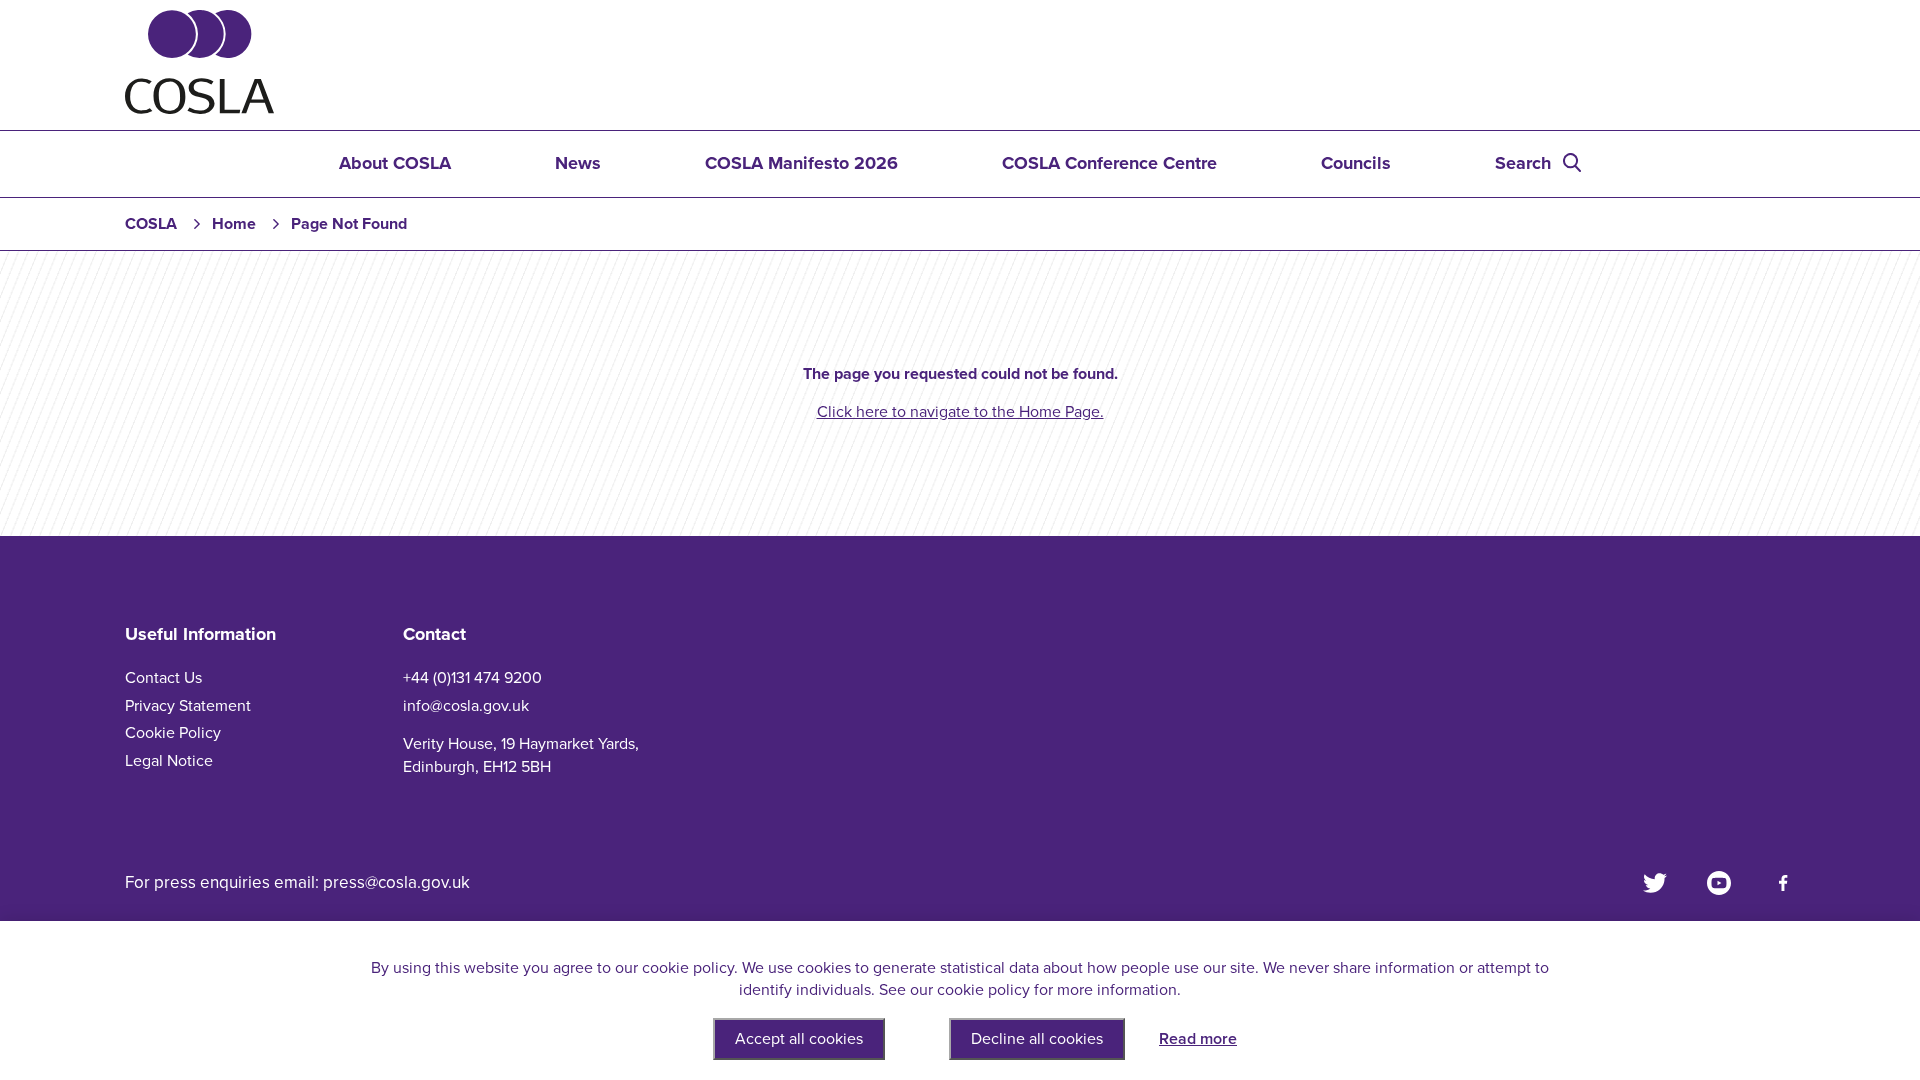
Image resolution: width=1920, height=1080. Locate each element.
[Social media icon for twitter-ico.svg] (1655, 883)
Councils (1356, 163)
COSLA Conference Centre (1109, 163)
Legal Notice (169, 761)
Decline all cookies (1037, 1039)
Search (1523, 163)
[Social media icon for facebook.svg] (1783, 883)
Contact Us (163, 678)
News (578, 163)
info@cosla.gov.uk (466, 706)
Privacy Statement (188, 706)
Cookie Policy (173, 733)
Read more (1198, 1039)
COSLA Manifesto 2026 (801, 163)
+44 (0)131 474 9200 (472, 678)
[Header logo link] (199, 109)
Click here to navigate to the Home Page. (960, 412)
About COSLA (395, 163)
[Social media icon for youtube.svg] (1719, 883)
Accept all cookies (799, 1039)
